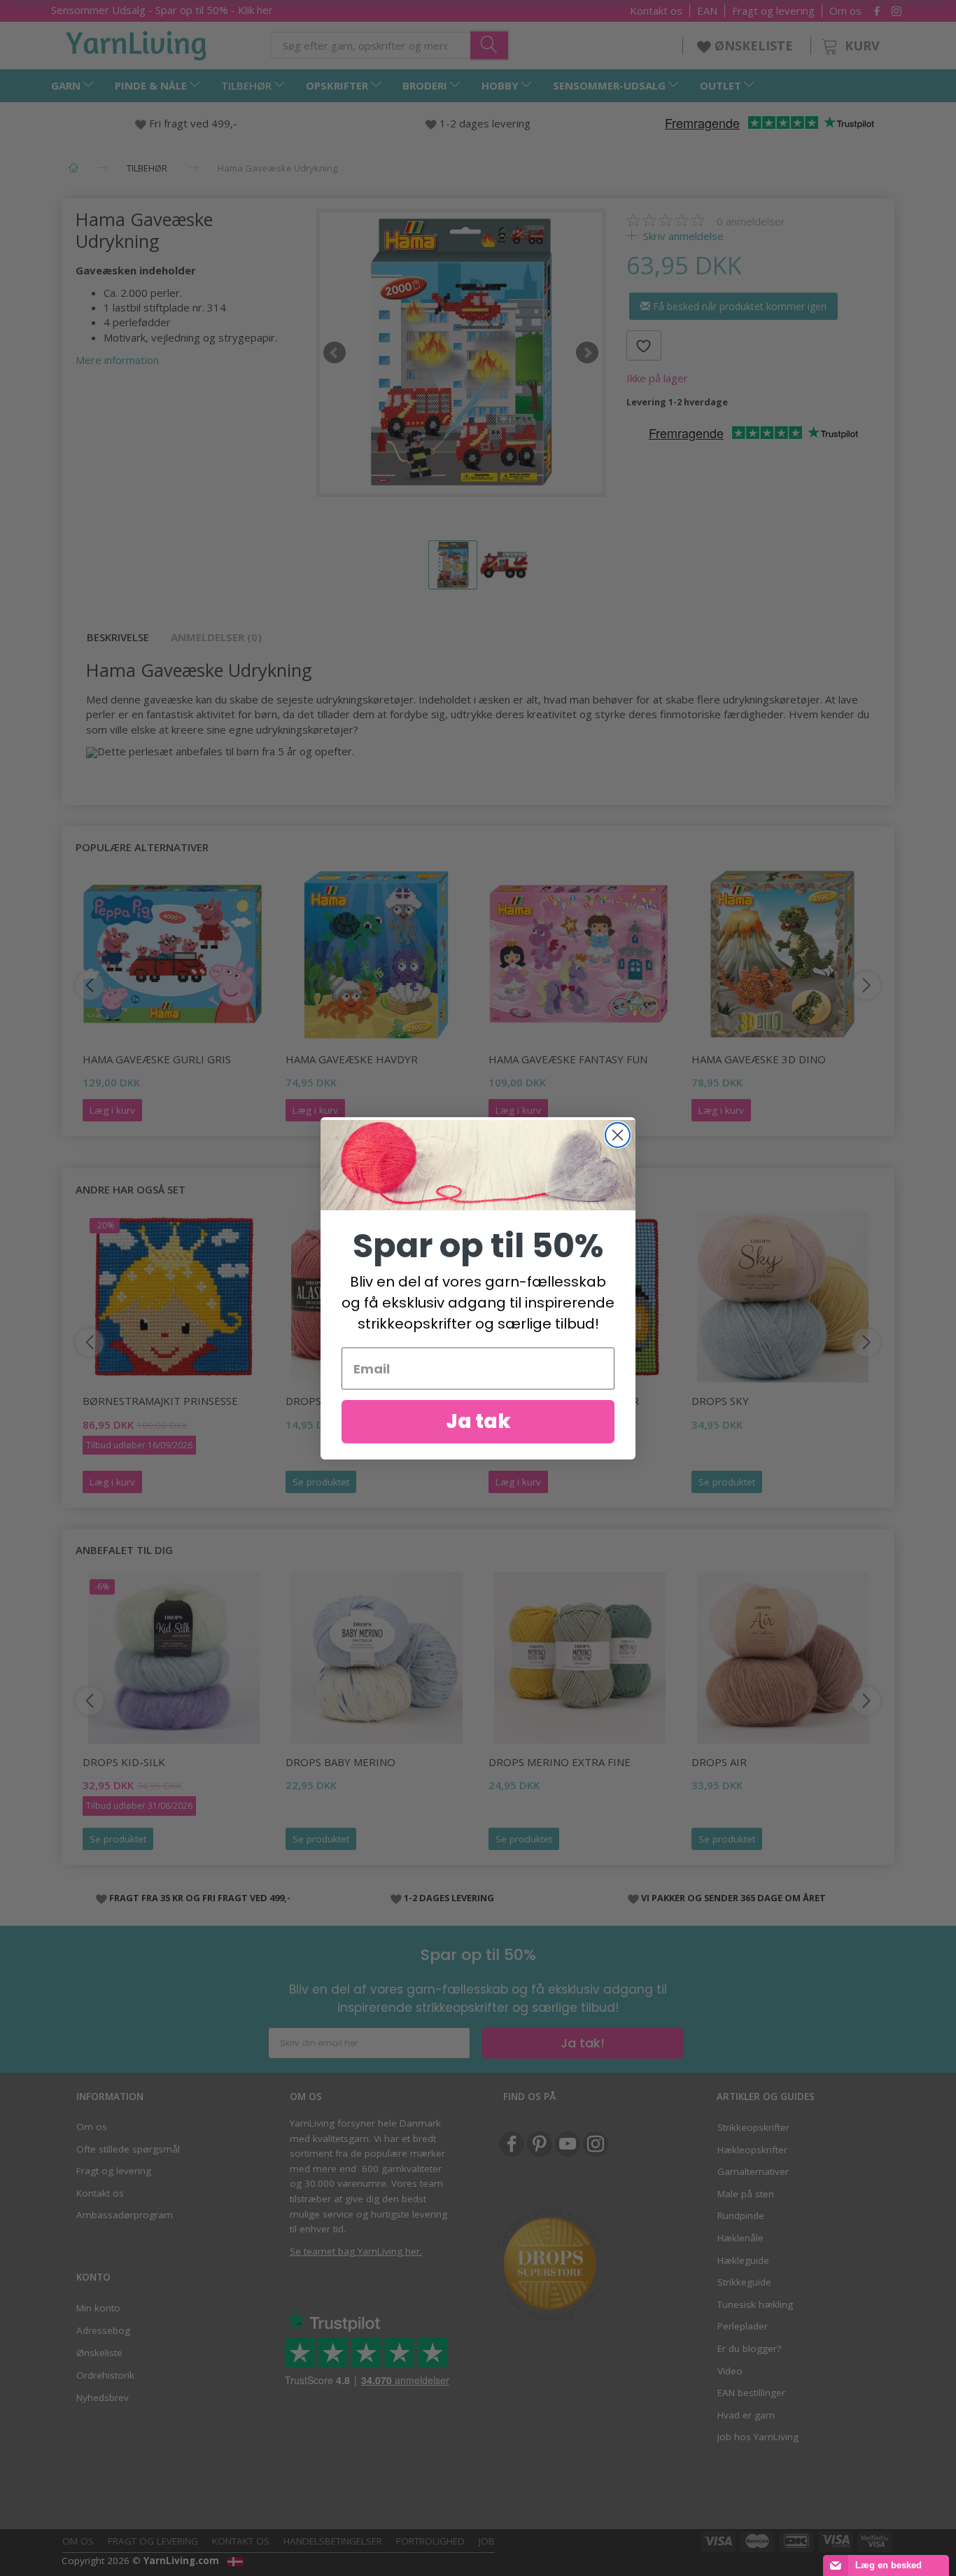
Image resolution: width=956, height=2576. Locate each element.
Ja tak (478, 1421)
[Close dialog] (618, 1135)
